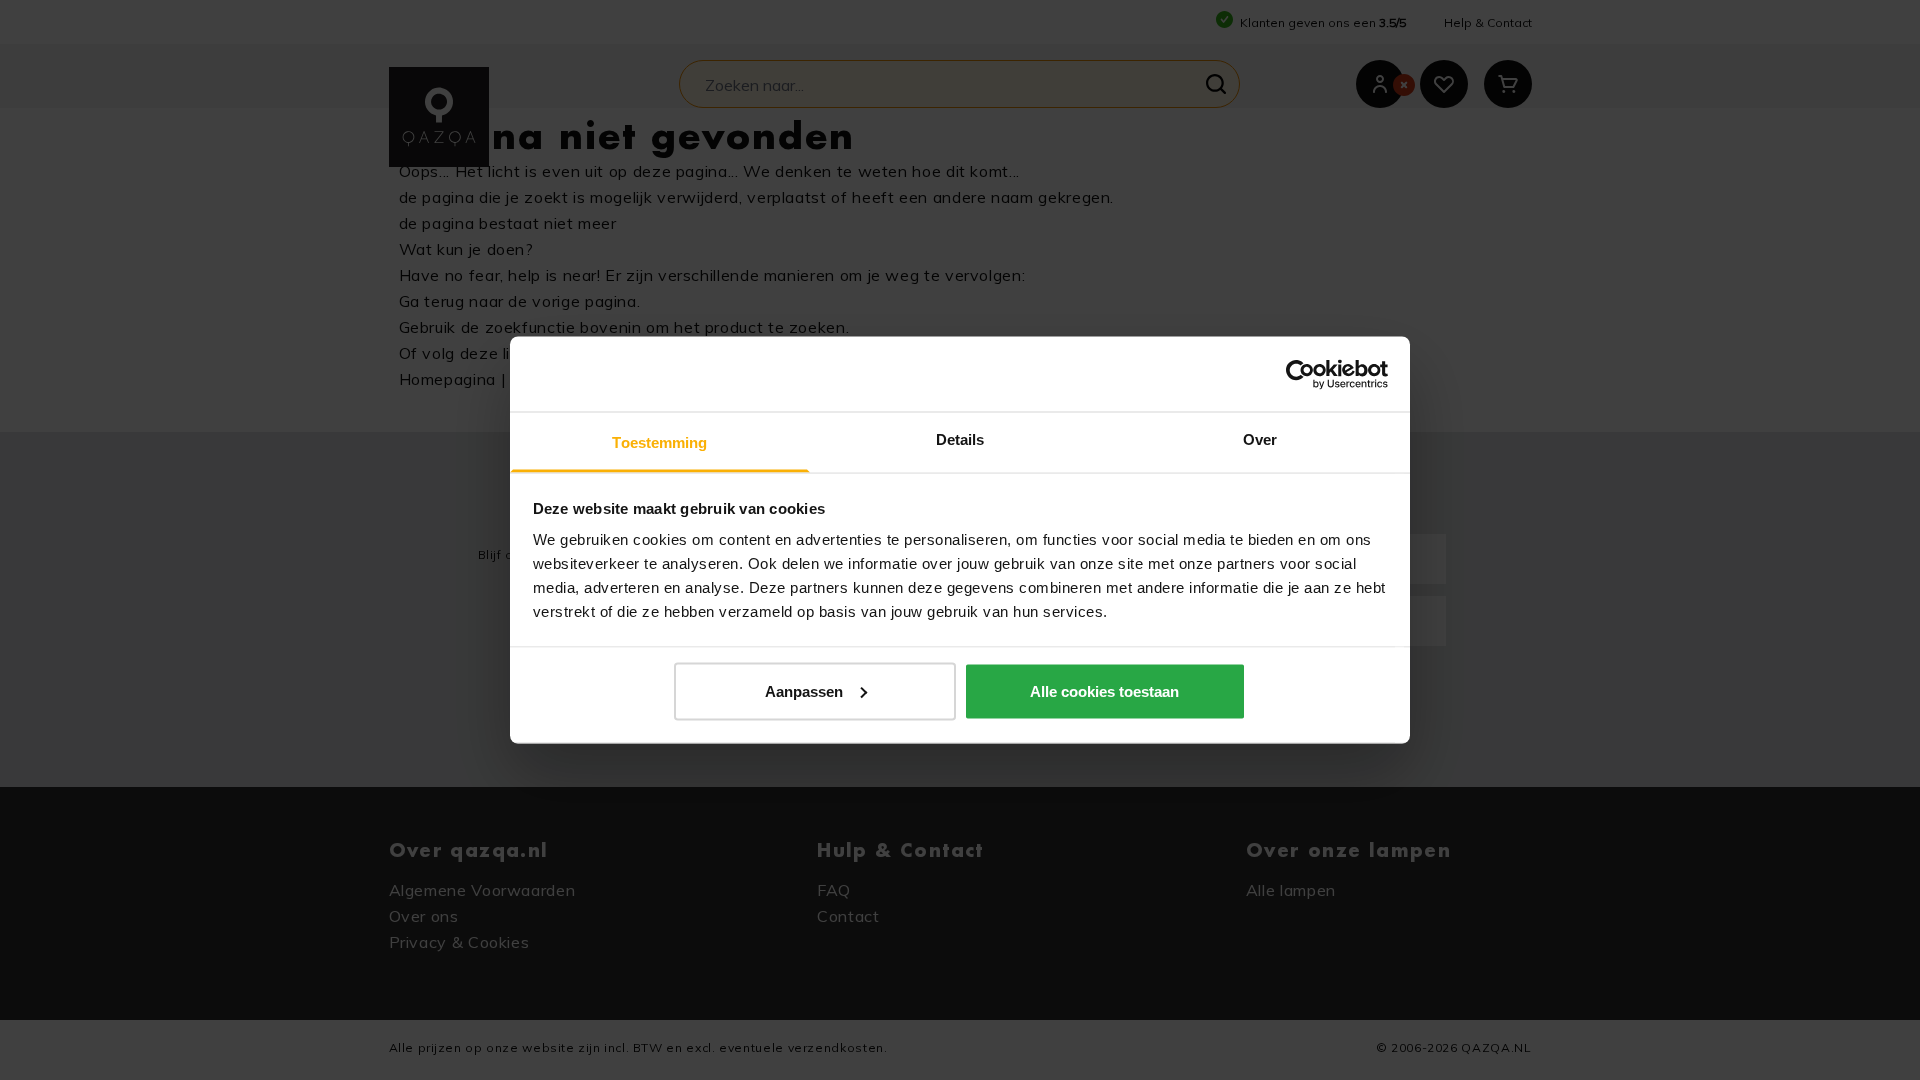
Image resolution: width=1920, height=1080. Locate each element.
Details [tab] (960, 439)
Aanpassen (804, 690)
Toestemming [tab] (659, 442)
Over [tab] (1260, 439)
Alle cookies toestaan (1104, 690)
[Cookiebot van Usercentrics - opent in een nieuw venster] (1300, 374)
